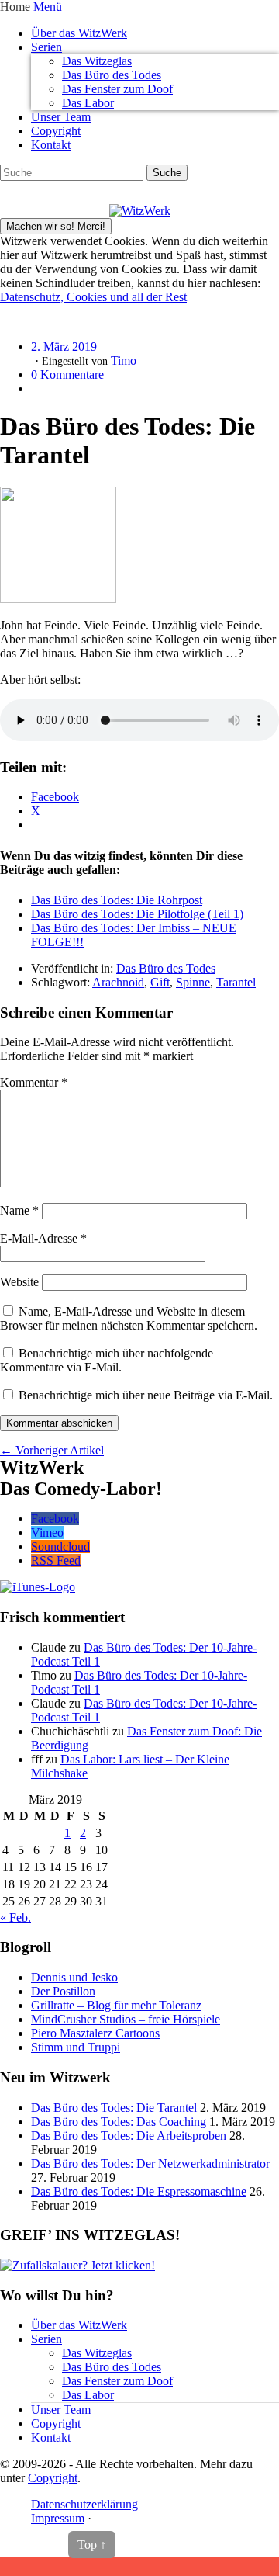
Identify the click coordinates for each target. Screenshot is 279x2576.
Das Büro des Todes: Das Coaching (119, 2122)
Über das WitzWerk (79, 33)
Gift (160, 982)
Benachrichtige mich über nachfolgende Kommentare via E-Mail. (107, 1360)
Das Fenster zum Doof (117, 89)
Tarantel (236, 982)
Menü (48, 7)
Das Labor (88, 103)
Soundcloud (60, 1546)
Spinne (193, 982)
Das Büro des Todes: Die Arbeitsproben (129, 2136)
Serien (46, 47)
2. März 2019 (64, 347)
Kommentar (34, 1082)
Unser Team (61, 117)
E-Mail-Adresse (43, 1238)
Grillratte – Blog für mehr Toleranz (116, 2005)
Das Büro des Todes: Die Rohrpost (117, 900)
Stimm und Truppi (76, 2047)
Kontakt (51, 145)
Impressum (58, 2518)
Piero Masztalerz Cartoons (95, 2033)
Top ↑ (92, 2545)
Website (19, 1282)
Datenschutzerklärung (84, 2504)
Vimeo (47, 1532)
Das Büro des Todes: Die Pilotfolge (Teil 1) (137, 914)
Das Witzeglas (97, 61)
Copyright (56, 131)
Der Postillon (63, 1991)
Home (15, 7)
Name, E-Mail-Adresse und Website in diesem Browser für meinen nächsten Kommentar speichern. (129, 1318)
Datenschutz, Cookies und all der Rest (93, 297)
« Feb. (15, 1917)
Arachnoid (118, 982)
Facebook (55, 1519)
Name (19, 1210)
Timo (124, 361)
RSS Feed (56, 1560)
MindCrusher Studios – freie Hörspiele (126, 2019)
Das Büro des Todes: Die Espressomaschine (139, 2191)
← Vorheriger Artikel (52, 1450)
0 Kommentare (67, 374)
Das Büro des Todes (112, 75)
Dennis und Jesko (74, 1977)
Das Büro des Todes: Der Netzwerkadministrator (150, 2163)
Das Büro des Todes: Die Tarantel (114, 2108)
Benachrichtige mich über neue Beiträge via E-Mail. (146, 1395)
